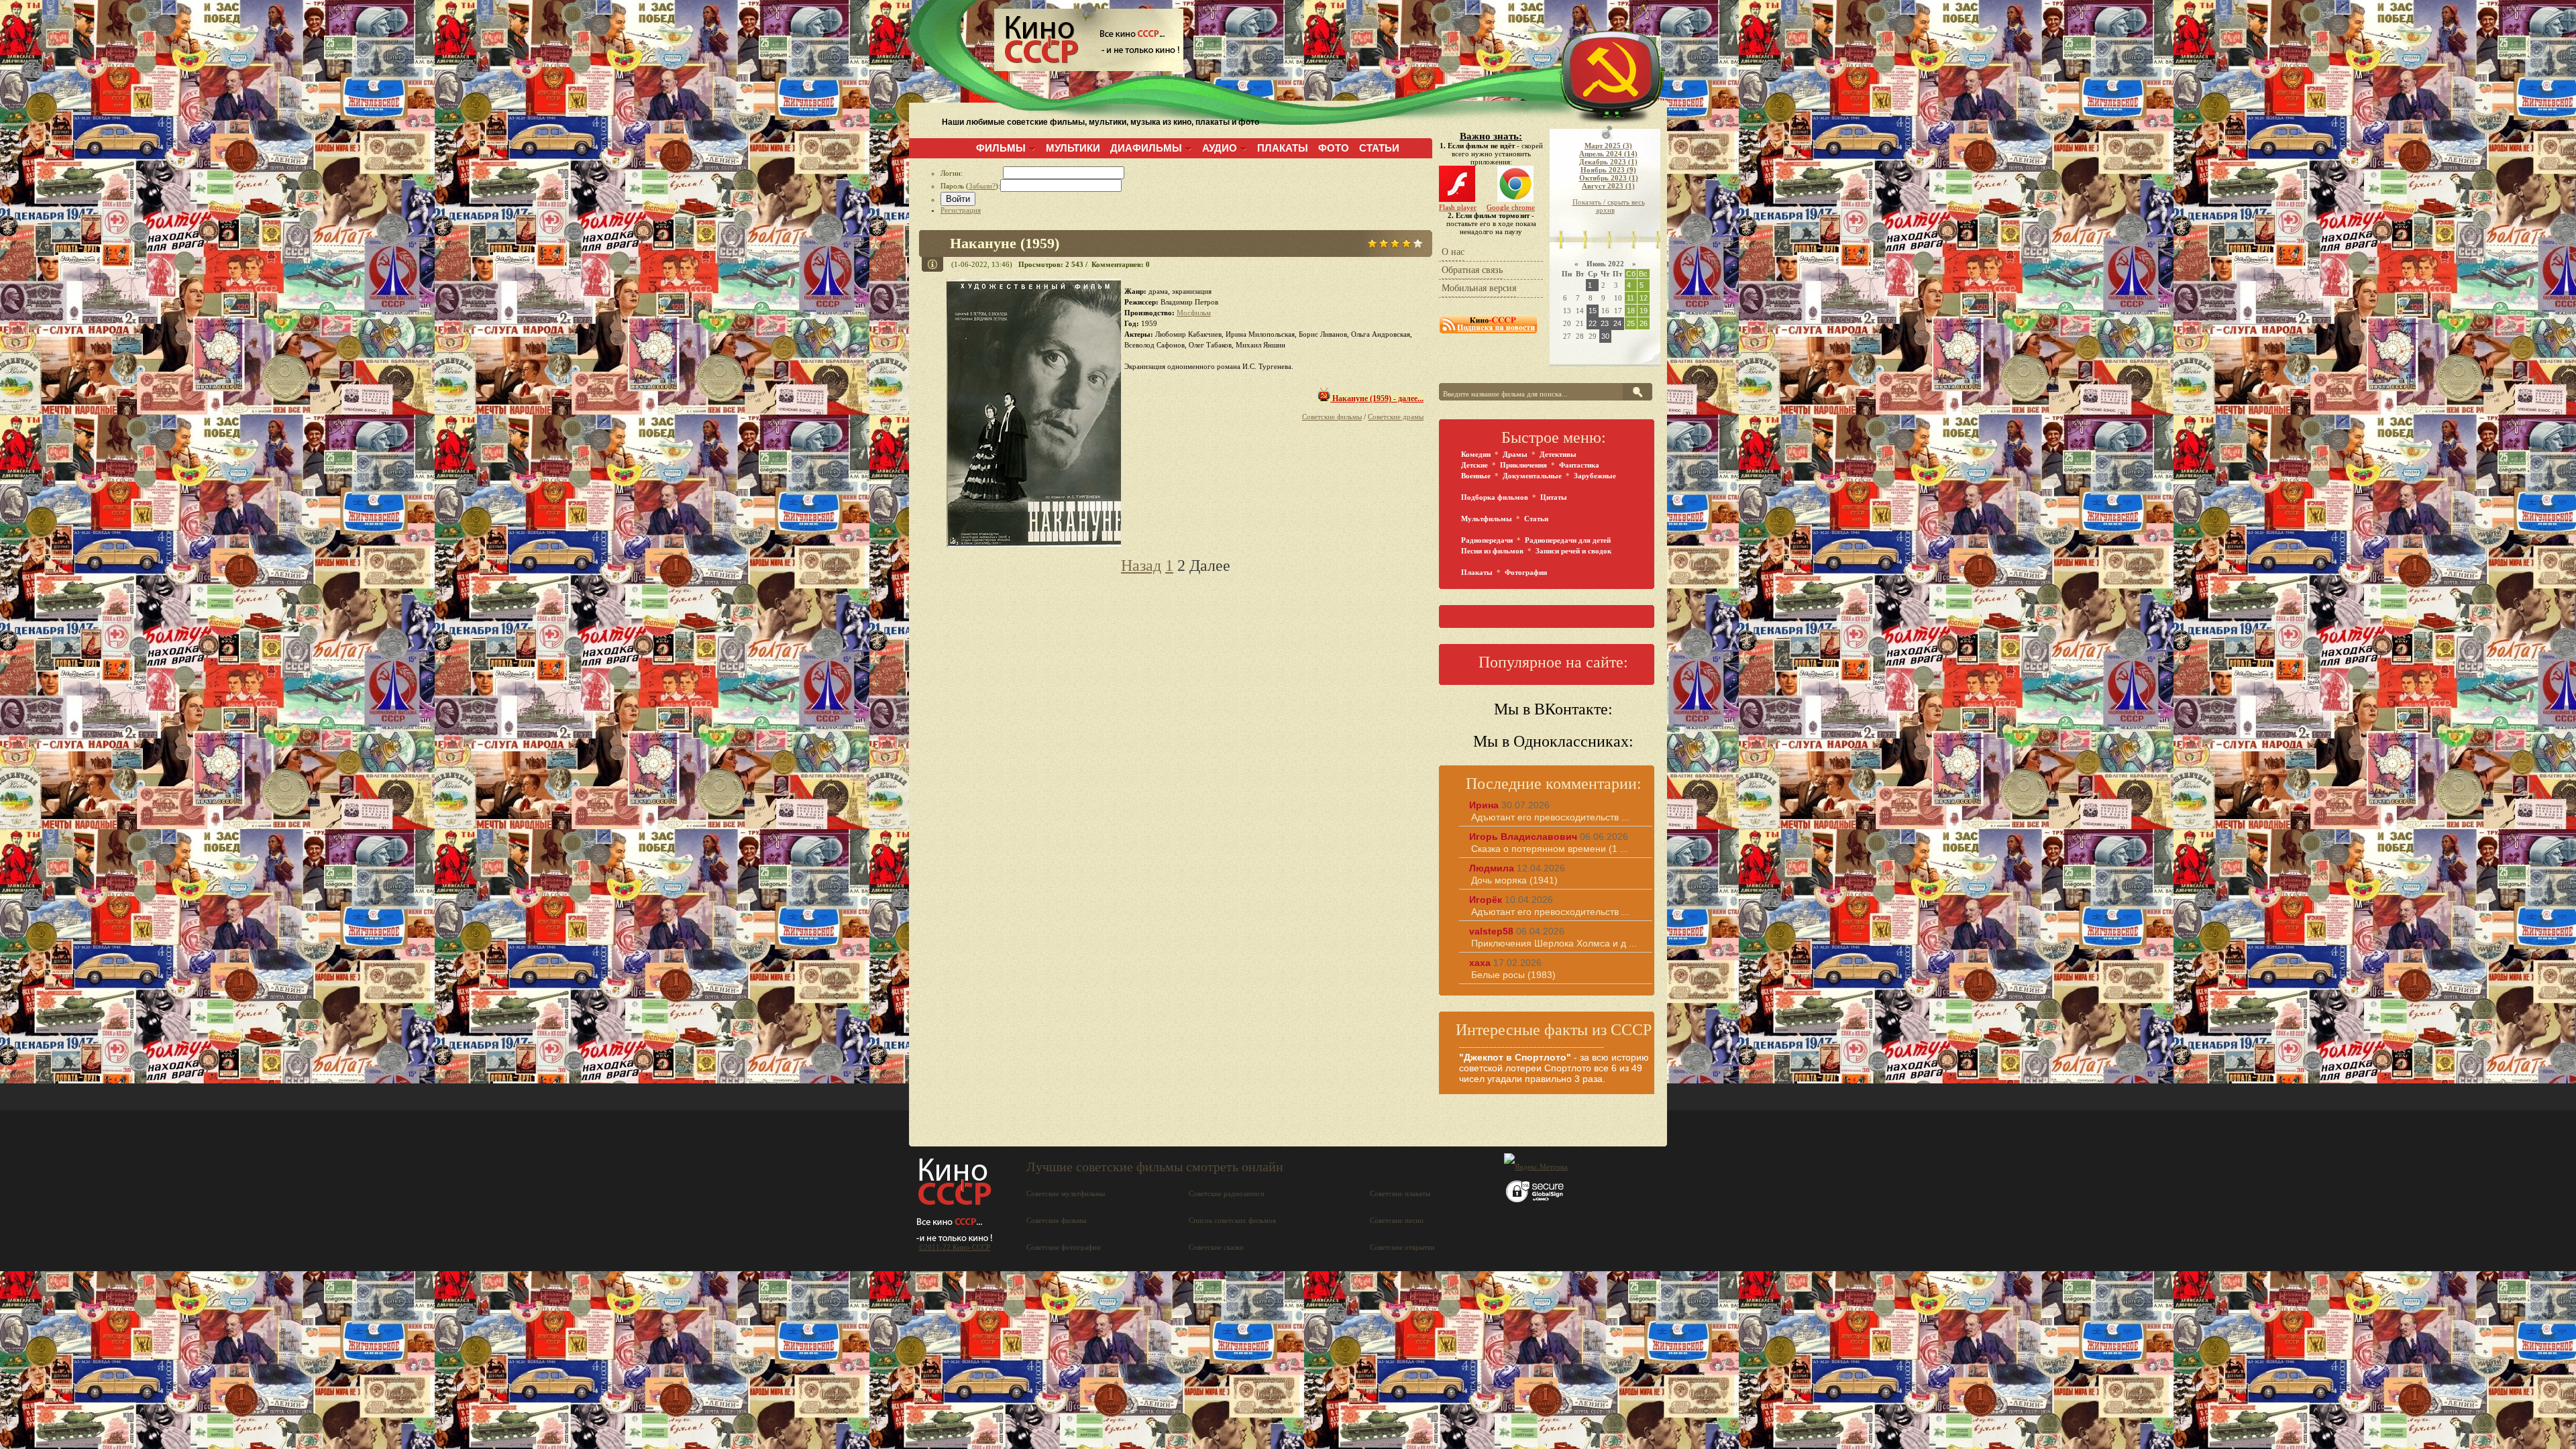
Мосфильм (1194, 313)
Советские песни (1397, 1220)
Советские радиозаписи (1227, 1193)
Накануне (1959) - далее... (1377, 398)
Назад (1141, 566)
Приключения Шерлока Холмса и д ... (1554, 943)
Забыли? (982, 186)
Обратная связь (1472, 270)
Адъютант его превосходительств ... (1550, 817)
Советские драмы (1396, 417)
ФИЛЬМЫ (1001, 148)
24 (1617, 323)
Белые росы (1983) (1513, 975)
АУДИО (1220, 148)
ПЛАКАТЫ (1283, 148)
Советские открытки (1402, 1247)
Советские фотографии (1064, 1247)
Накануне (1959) (1005, 243)
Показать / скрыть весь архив (1609, 206)
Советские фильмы (1332, 417)
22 (1593, 323)
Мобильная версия (1479, 288)
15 (1593, 311)
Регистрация (961, 210)
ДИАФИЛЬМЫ (1146, 148)
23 (1605, 323)
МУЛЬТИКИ (1073, 148)
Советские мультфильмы (1066, 1193)
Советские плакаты (1400, 1193)
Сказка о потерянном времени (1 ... (1550, 849)
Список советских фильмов (1232, 1220)
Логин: (972, 173)
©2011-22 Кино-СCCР (954, 1247)
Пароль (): (970, 186)
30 (1605, 336)
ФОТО (1334, 148)
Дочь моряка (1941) (1514, 880)
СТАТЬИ (1379, 148)
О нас (1453, 252)
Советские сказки (1216, 1247)
